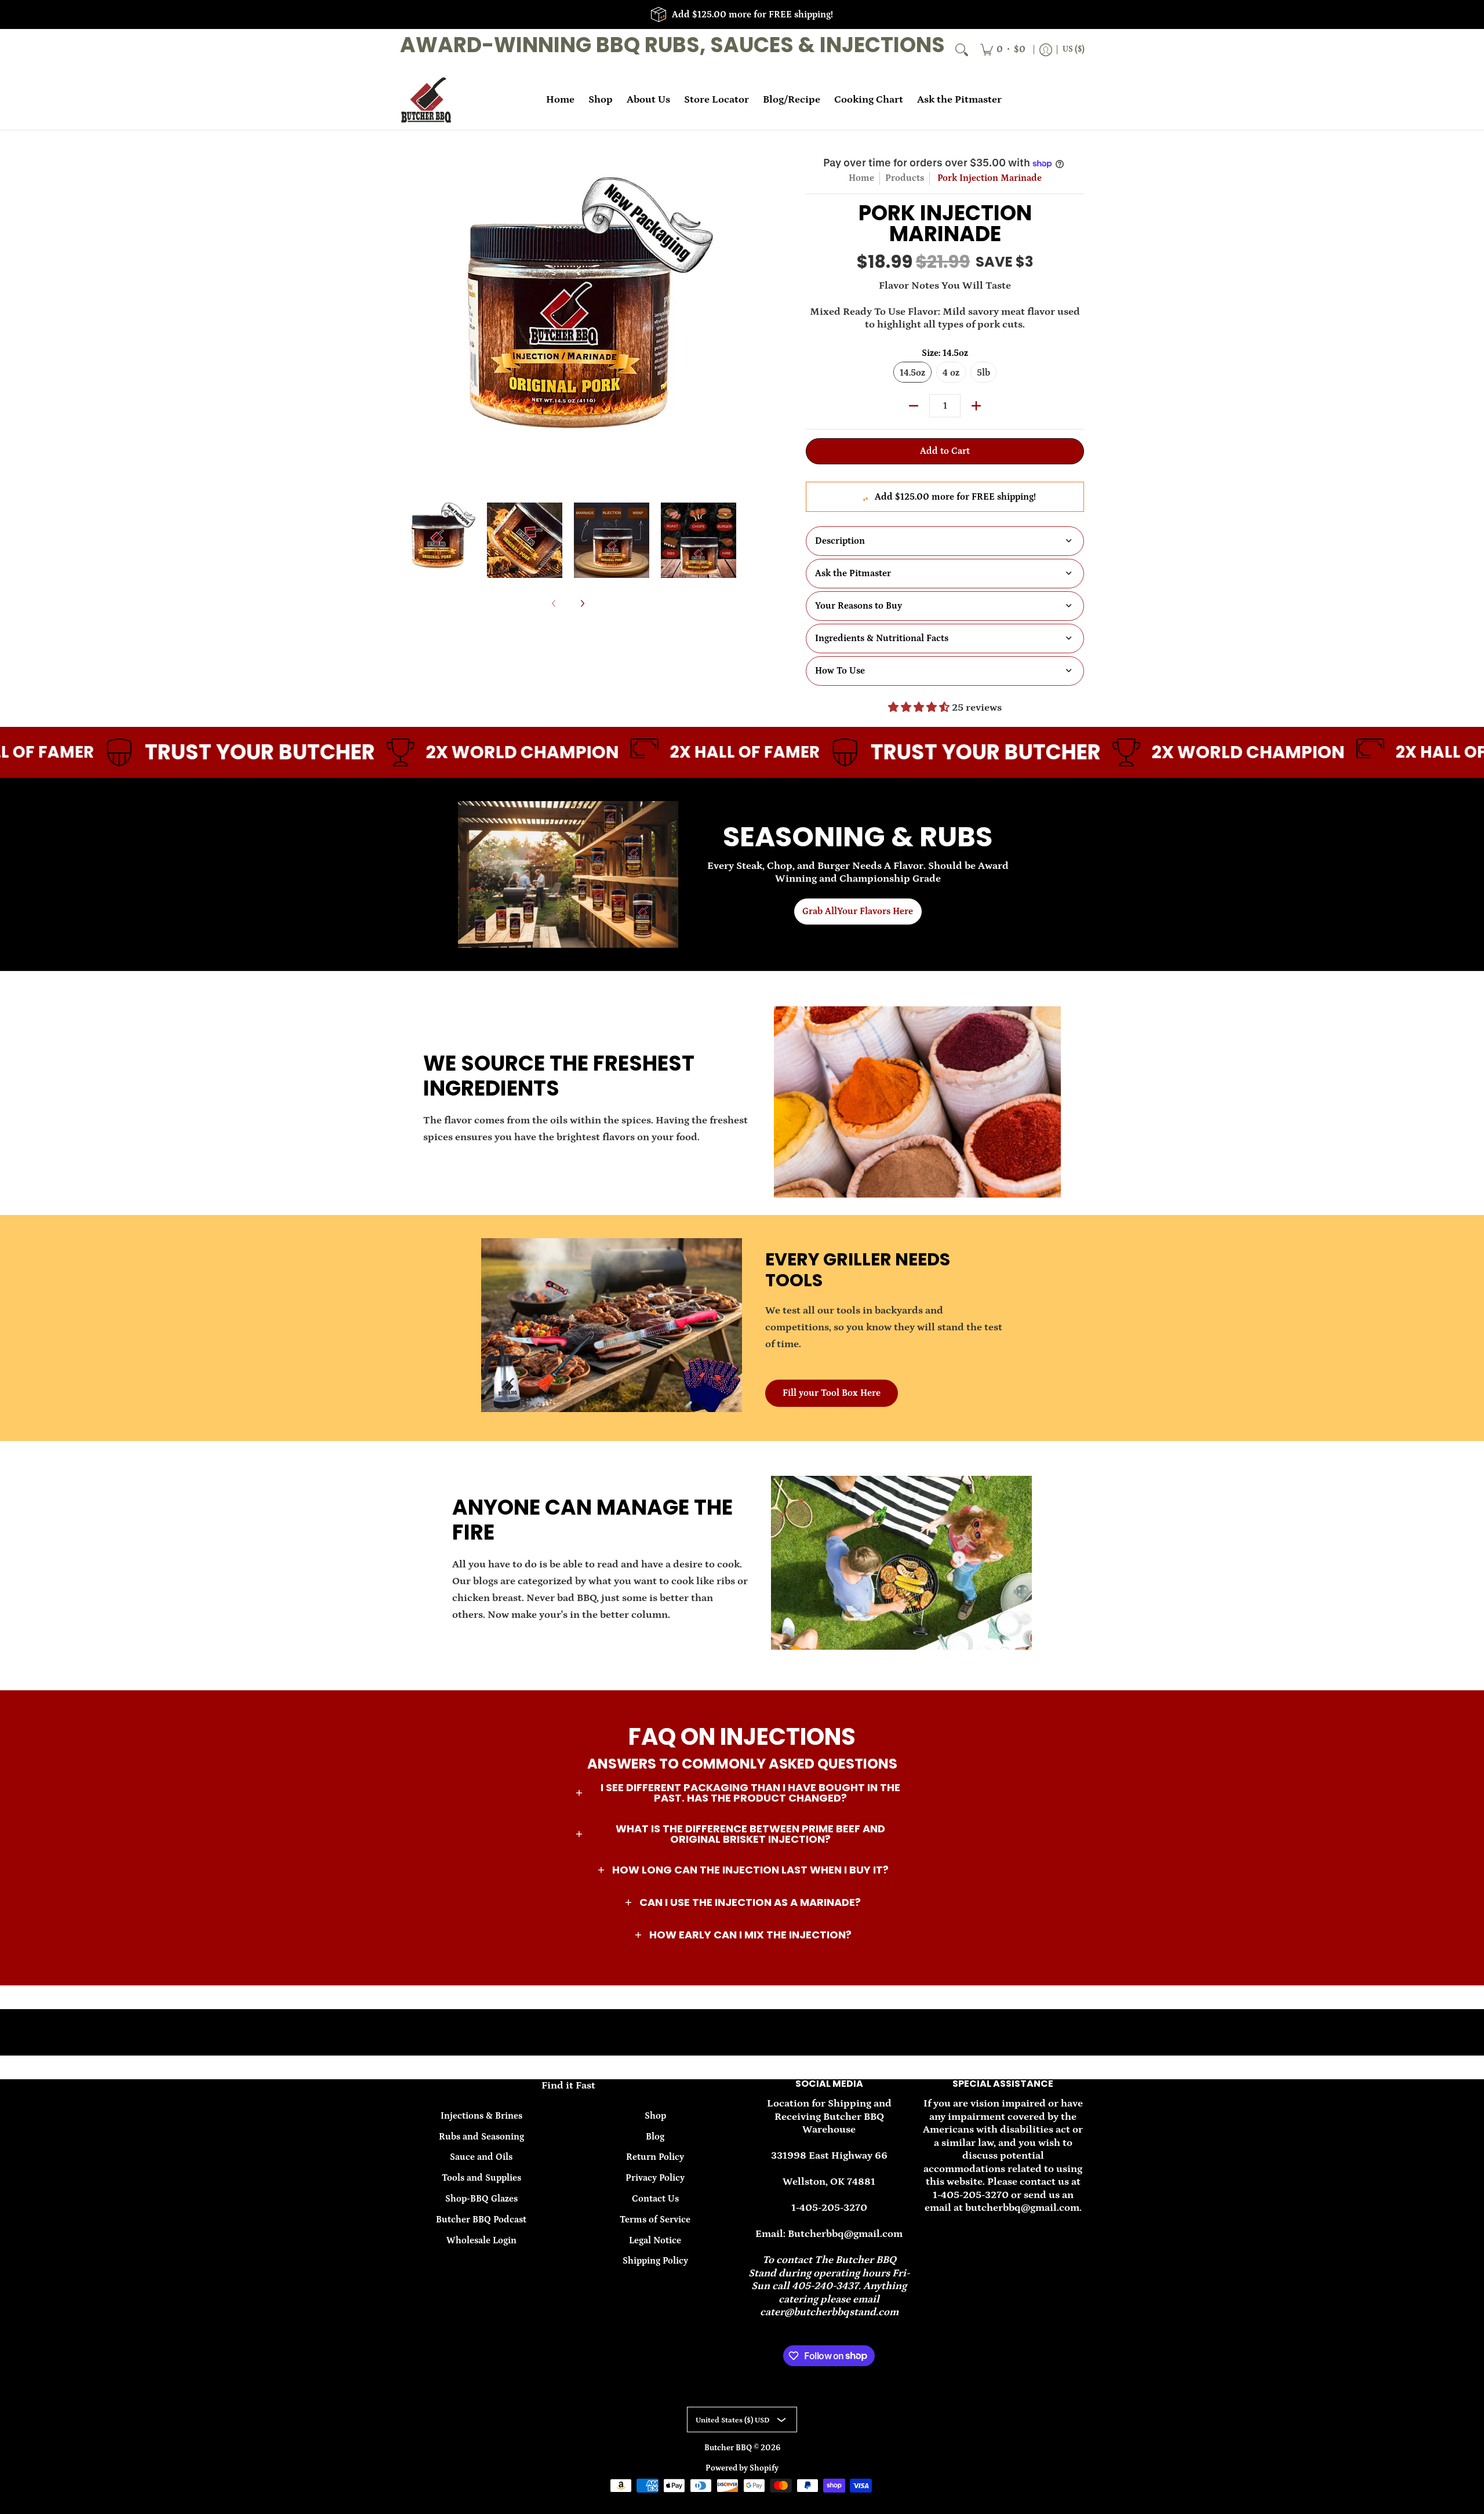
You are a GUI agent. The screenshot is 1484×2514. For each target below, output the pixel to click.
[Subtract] (914, 406)
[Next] (728, 322)
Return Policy (655, 2157)
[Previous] (408, 322)
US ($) (1074, 49)
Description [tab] (840, 541)
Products (905, 178)
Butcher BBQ (729, 2448)
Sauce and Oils (481, 2157)
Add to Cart (945, 451)
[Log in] (1046, 50)
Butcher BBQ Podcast (481, 2220)
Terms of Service (655, 2220)
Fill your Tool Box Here (832, 1393)
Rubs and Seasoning (481, 2137)
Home (861, 178)
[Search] (962, 50)
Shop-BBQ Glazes (481, 2199)
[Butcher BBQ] (426, 100)
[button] (742, 1793)
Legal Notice (655, 2240)
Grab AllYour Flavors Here (858, 911)
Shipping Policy (655, 2261)
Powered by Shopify (742, 2468)
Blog (655, 2137)
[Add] (976, 406)
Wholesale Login (481, 2240)
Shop (655, 2116)
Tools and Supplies (481, 2178)
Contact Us (655, 2199)
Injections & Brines (481, 2116)
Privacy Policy (655, 2178)
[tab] (945, 574)
